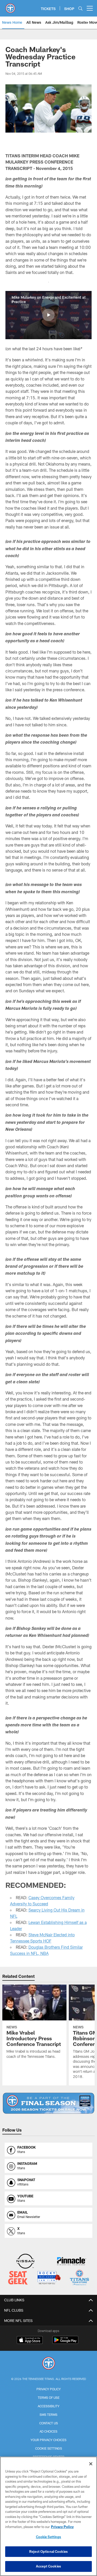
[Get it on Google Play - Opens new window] (65, 2342)
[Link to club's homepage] (10, 6)
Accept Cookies (48, 2566)
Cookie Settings (49, 2448)
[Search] (80, 8)
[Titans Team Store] (79, 2278)
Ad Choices (48, 2431)
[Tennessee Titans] (49, 2364)
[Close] (91, 2464)
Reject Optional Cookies (48, 2551)
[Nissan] (25, 2262)
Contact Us (49, 2423)
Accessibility (49, 2406)
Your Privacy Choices (48, 2440)
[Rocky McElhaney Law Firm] (49, 2278)
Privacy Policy (49, 2389)
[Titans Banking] (72, 2262)
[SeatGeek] (18, 2278)
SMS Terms (48, 2415)
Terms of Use (49, 2398)
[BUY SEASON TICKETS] (48, 2103)
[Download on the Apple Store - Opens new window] (30, 2341)
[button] (48, 315)
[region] (48, 2516)
